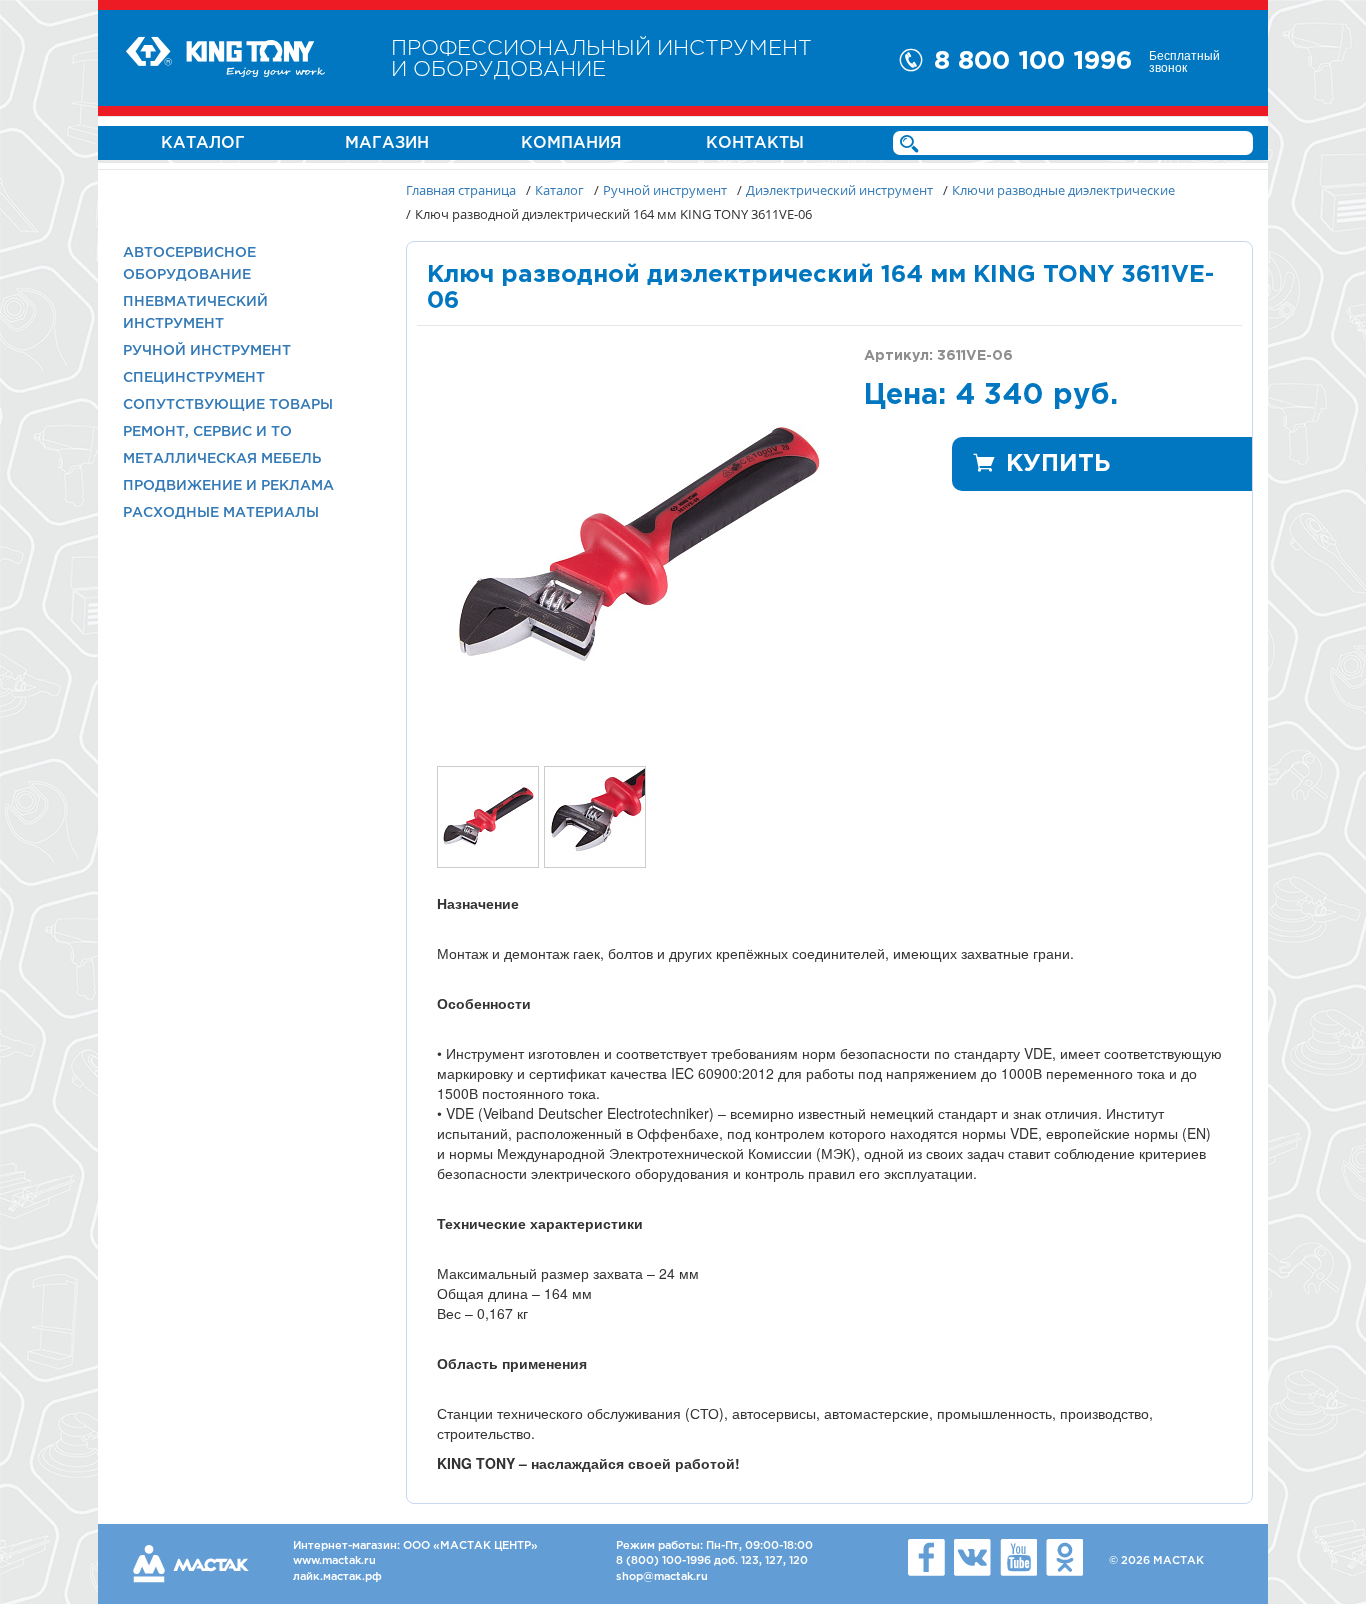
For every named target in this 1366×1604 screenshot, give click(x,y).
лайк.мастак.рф (337, 1577)
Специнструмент (194, 378)
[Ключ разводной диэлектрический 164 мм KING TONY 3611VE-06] (637, 543)
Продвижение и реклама (228, 486)
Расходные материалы (221, 513)
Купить (1058, 464)
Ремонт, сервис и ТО (207, 432)
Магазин (387, 143)
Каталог (203, 143)
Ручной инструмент (207, 351)
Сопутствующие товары (228, 405)
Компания (571, 143)
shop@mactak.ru (662, 1577)
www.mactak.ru (334, 1561)
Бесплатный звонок (1184, 61)
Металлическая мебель (222, 459)
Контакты (755, 143)
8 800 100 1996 (1033, 61)
